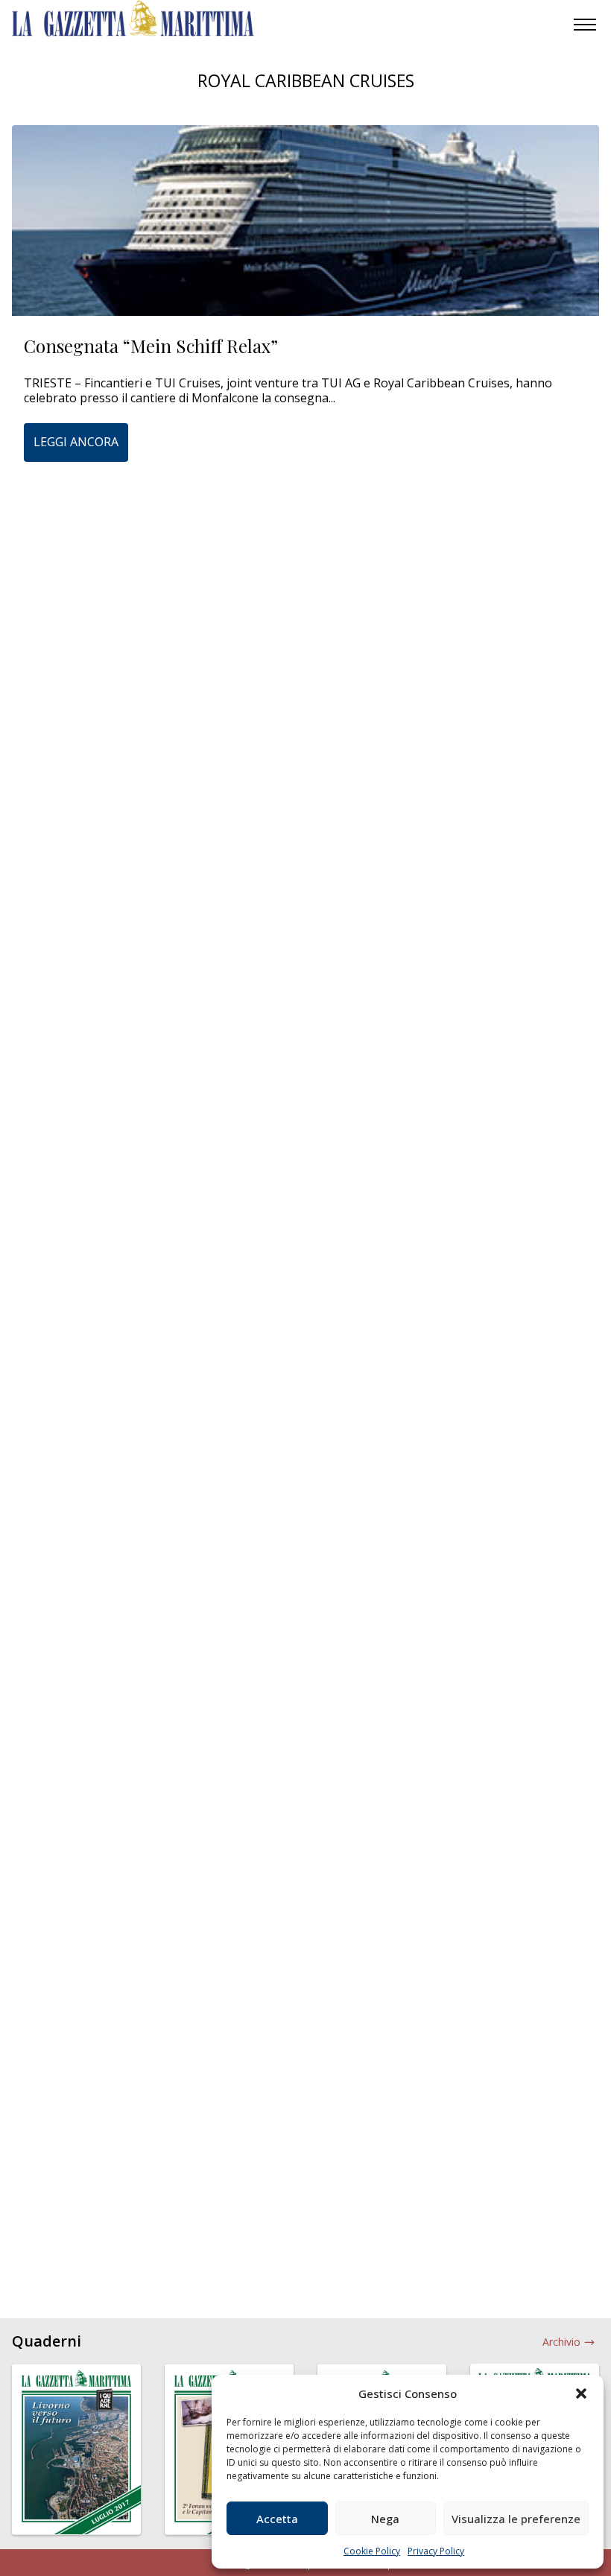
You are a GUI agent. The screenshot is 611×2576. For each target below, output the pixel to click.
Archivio (561, 2342)
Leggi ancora (76, 442)
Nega (385, 2519)
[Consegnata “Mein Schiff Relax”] (305, 221)
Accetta (277, 2519)
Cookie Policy (372, 2551)
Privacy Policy (436, 2551)
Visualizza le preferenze (516, 2519)
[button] (581, 2393)
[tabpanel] (76, 2458)
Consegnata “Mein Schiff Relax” (151, 346)
